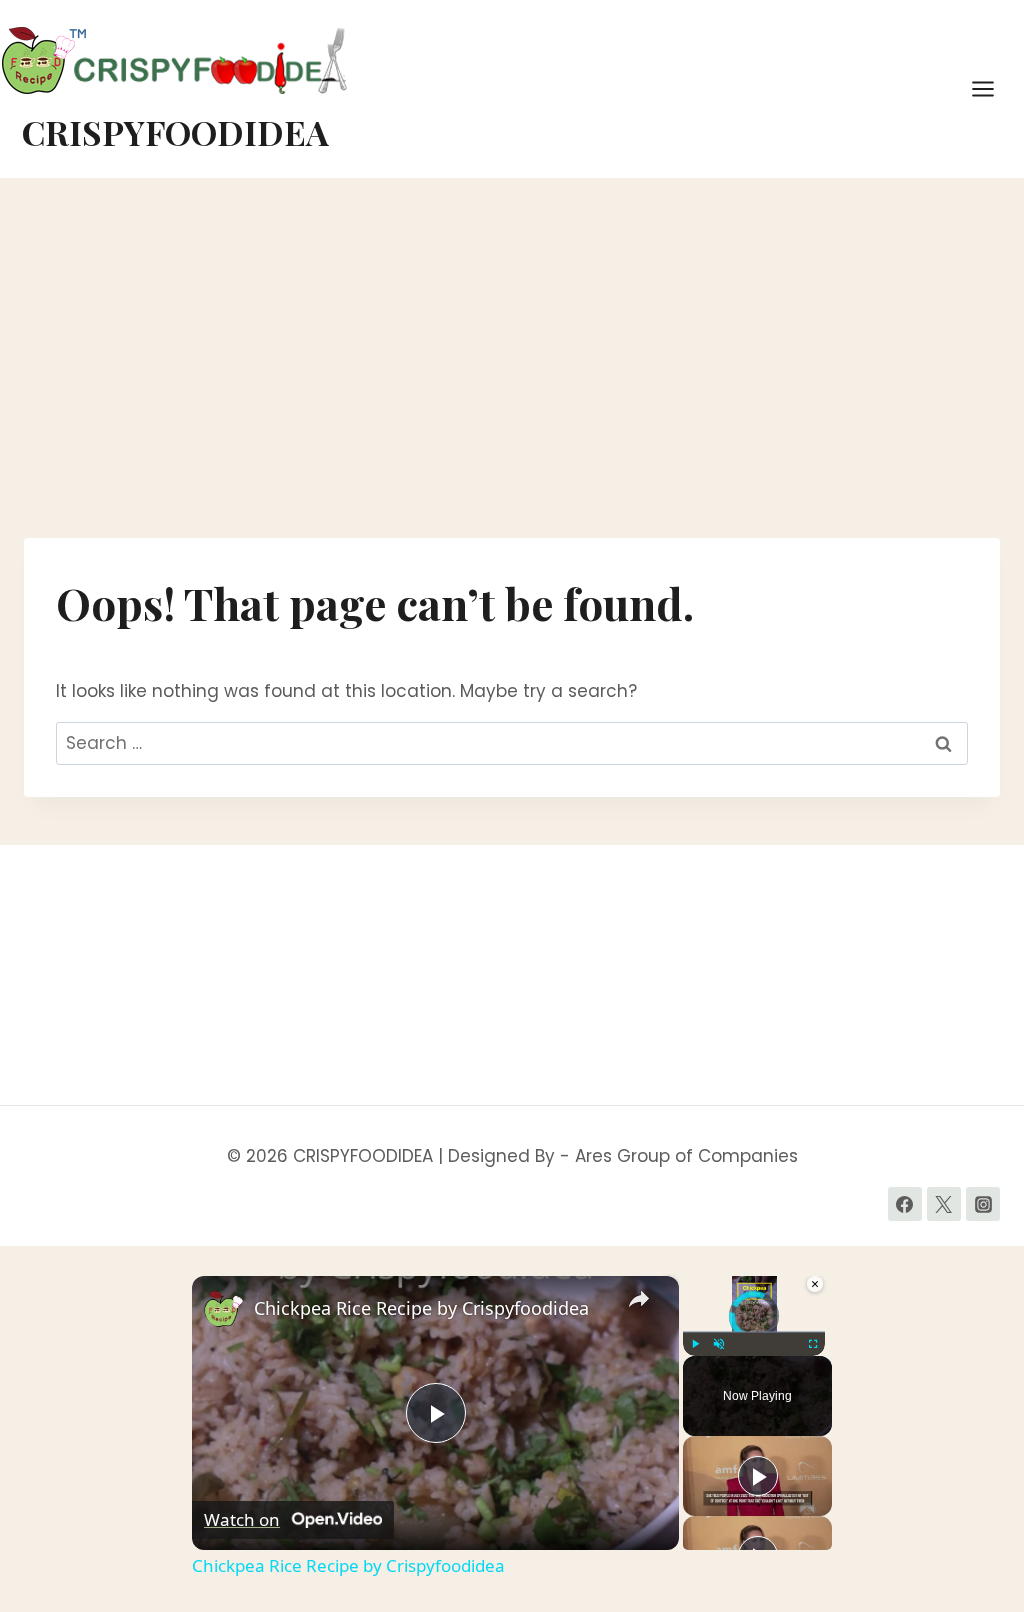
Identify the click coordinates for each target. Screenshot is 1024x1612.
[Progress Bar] (754, 1332)
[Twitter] (944, 1204)
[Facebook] (905, 1204)
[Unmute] (719, 1344)
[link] (224, 1308)
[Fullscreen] (813, 1344)
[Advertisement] (512, 366)
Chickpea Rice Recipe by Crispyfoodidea (421, 1308)
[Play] (695, 1344)
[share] (639, 1300)
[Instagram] (983, 1204)
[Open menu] (993, 88)
